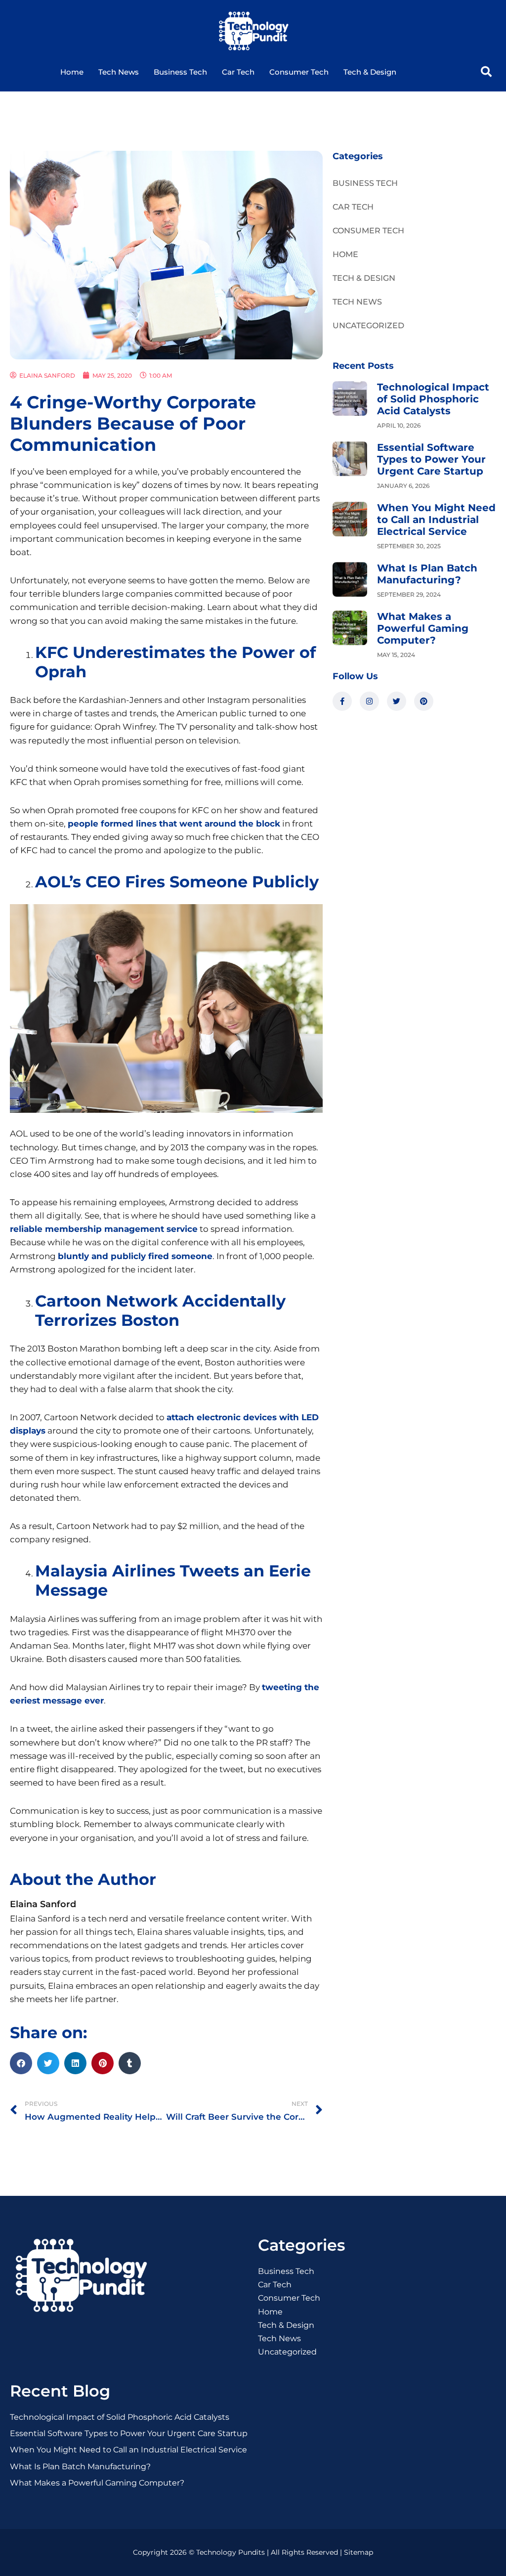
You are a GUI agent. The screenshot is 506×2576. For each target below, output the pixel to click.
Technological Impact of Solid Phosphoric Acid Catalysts (433, 399)
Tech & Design (370, 72)
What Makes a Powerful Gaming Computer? (423, 628)
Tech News (119, 72)
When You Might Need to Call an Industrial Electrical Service (436, 520)
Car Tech (238, 72)
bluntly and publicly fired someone (135, 1256)
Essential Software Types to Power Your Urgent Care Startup (431, 459)
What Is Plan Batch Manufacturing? (427, 574)
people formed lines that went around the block (174, 824)
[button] (486, 72)
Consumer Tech (299, 72)
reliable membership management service (104, 1229)
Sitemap (358, 2552)
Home (72, 72)
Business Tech (180, 72)
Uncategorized (368, 326)
